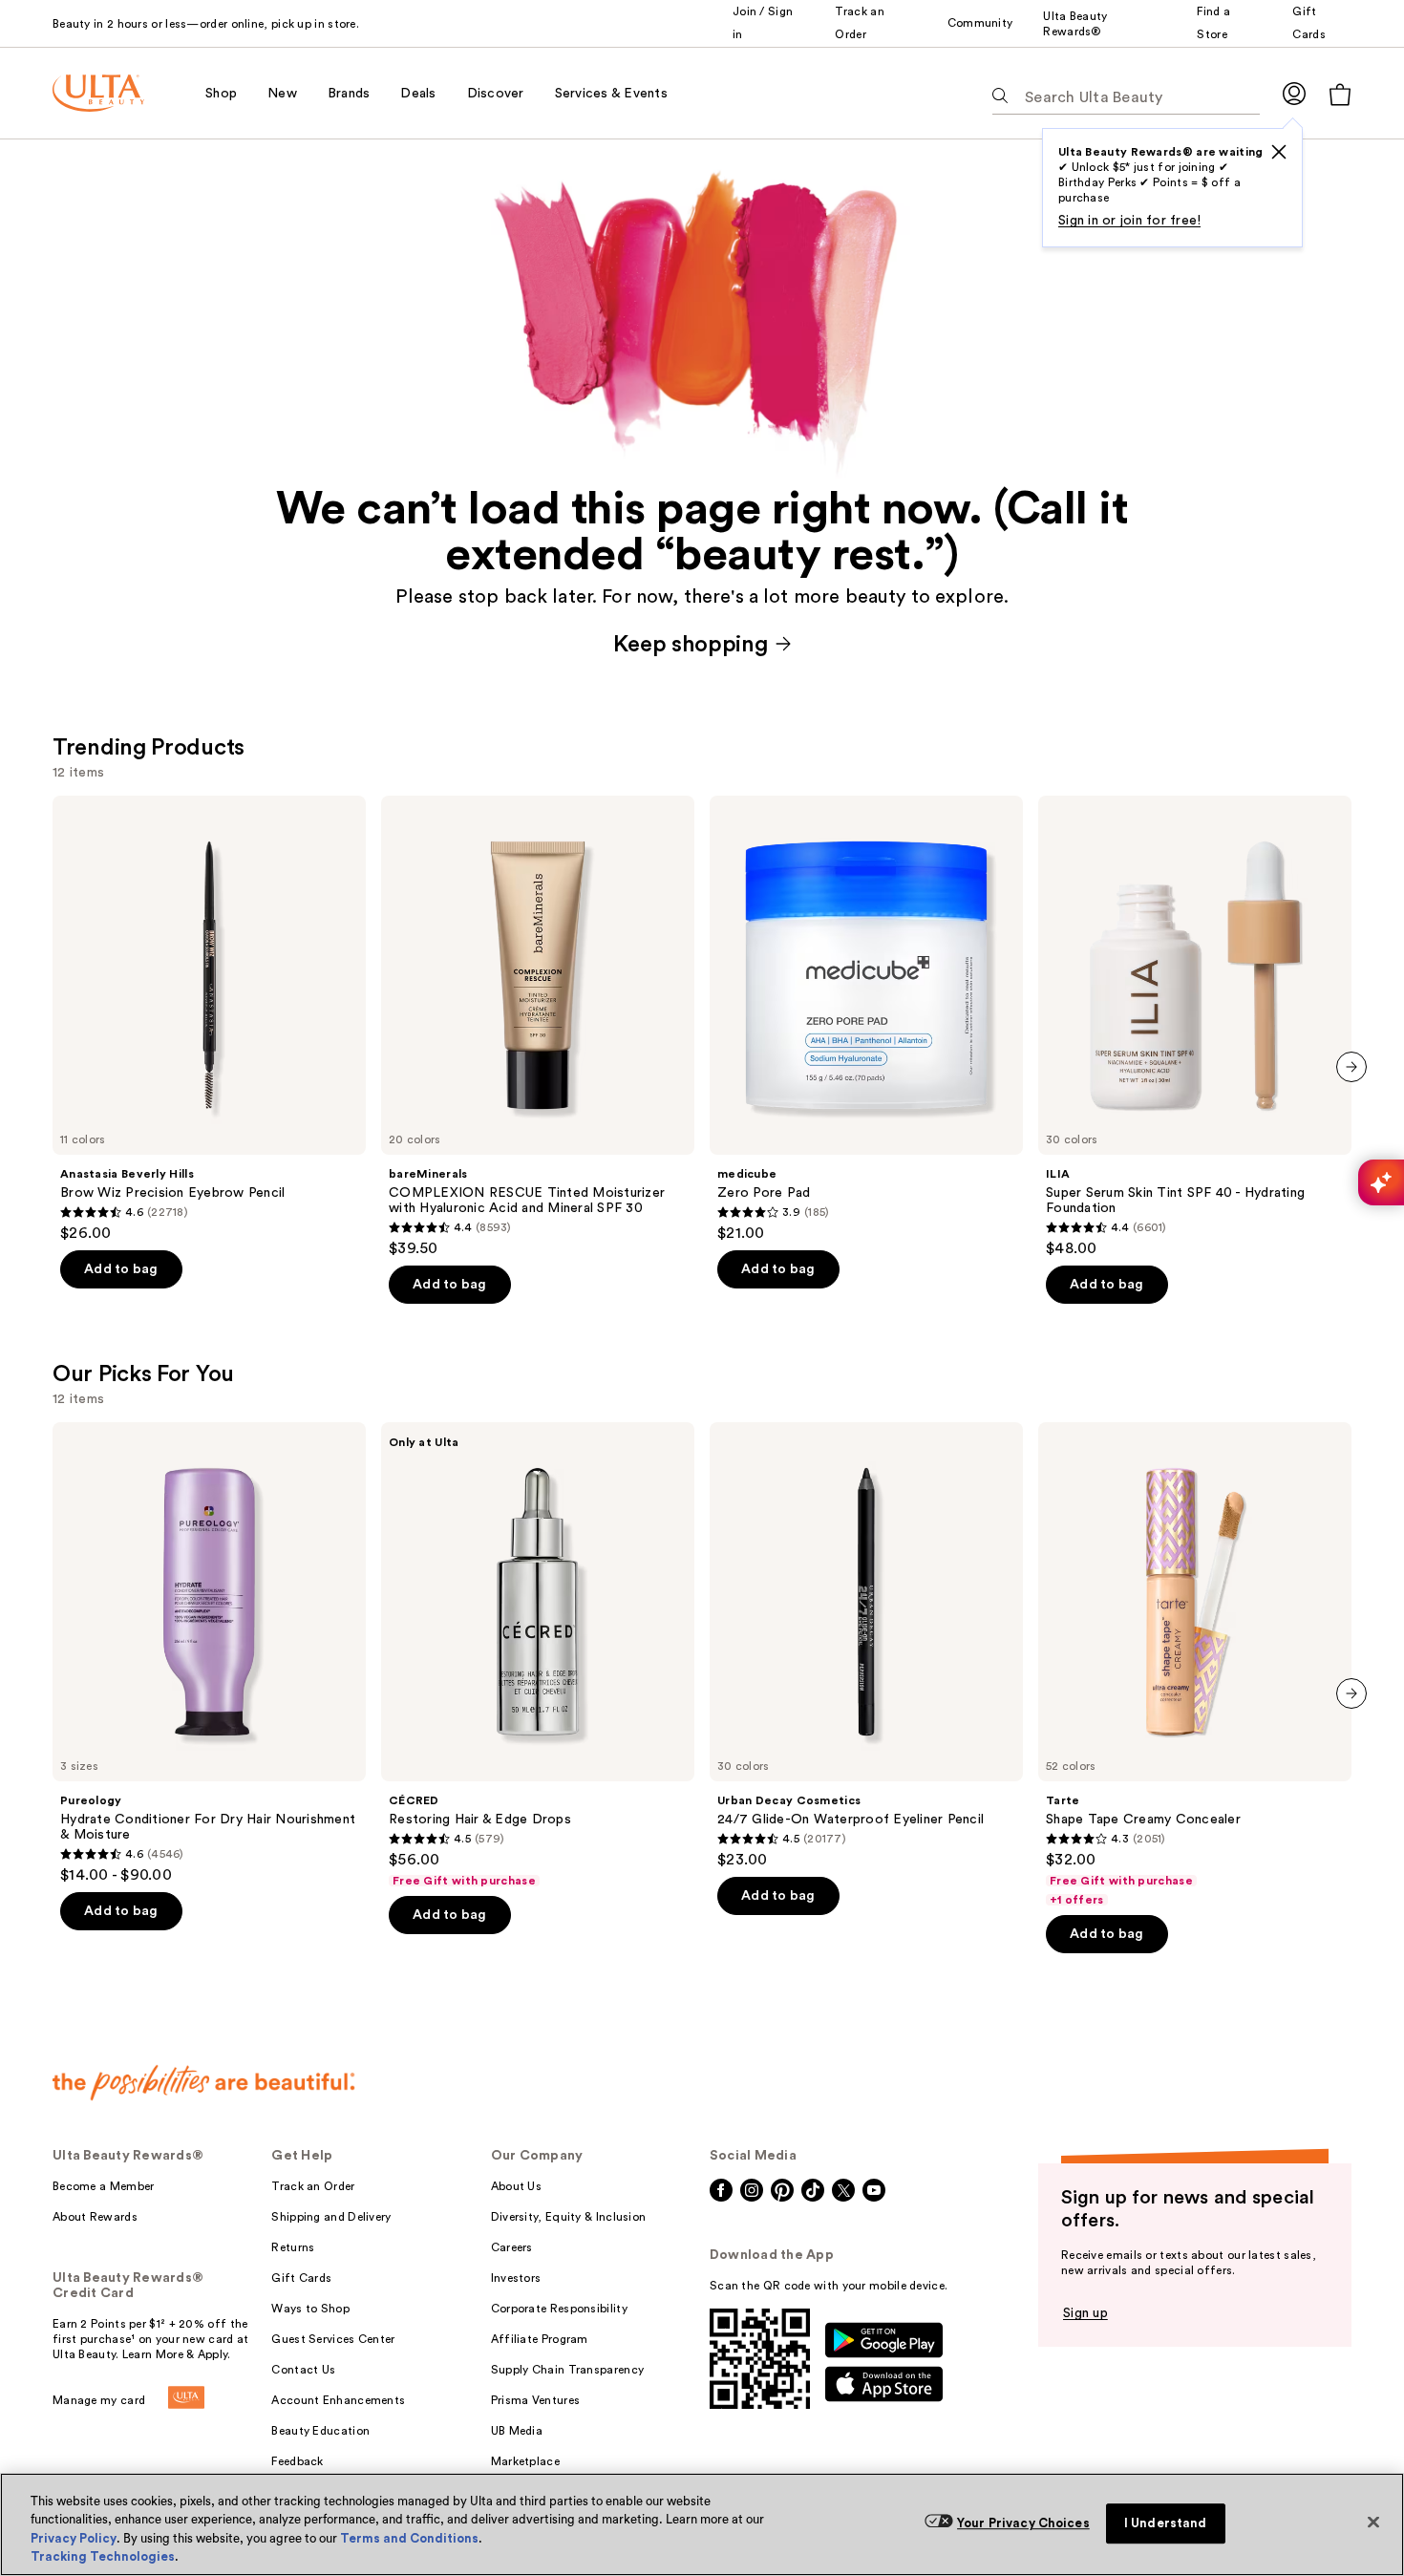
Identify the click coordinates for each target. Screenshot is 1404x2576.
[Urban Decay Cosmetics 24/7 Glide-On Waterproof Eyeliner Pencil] (866, 1646)
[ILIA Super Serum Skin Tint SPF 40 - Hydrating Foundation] (1195, 1027)
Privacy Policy (74, 2538)
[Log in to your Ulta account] (1294, 93)
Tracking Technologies (103, 2556)
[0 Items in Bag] (1340, 94)
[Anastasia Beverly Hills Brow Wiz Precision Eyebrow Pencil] (209, 1019)
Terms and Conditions (409, 2538)
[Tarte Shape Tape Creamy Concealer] (1195, 1665)
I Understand (1166, 2523)
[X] (1279, 152)
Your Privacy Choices (1023, 2523)
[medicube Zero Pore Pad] (866, 1019)
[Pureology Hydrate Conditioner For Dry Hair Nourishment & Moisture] (209, 1653)
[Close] (1373, 2522)
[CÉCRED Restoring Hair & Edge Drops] (538, 1655)
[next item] (1351, 1067)
